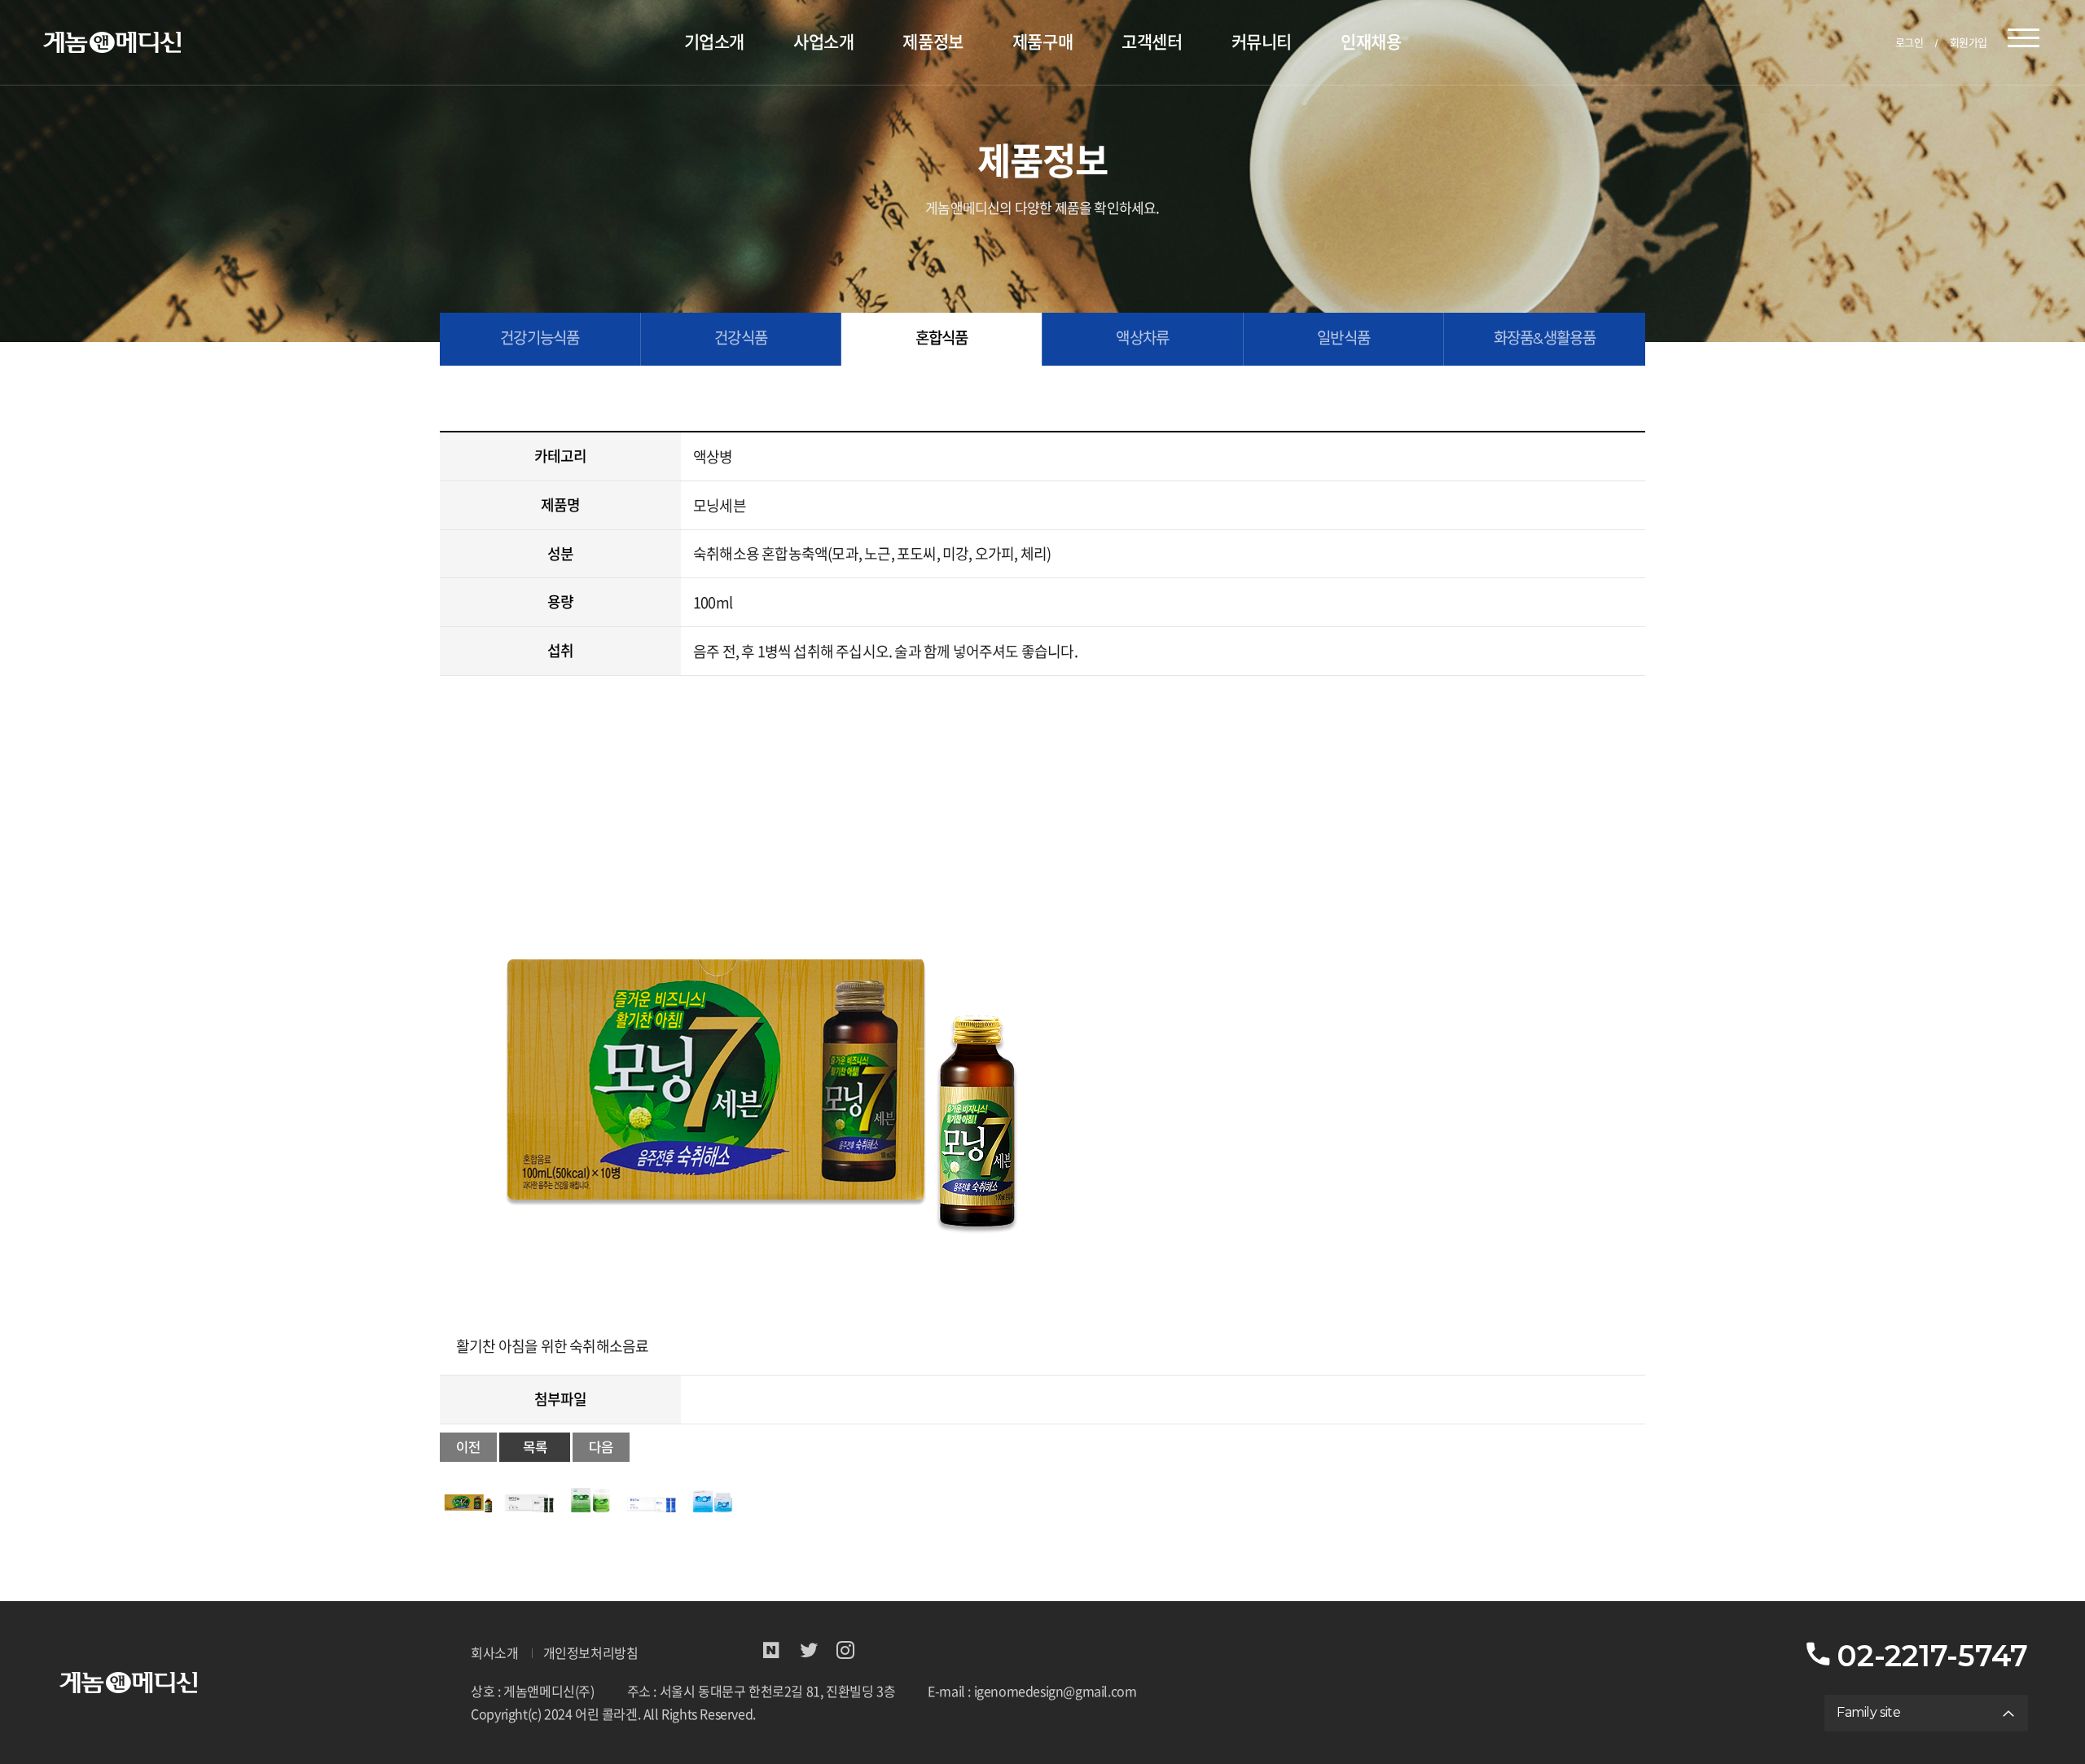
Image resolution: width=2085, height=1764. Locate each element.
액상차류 (1142, 338)
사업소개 (823, 42)
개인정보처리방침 (591, 1654)
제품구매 (1042, 42)
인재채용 (1371, 42)
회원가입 (1969, 42)
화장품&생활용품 (1545, 338)
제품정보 (933, 42)
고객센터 (1152, 42)
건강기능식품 (540, 338)
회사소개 (494, 1654)
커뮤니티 (1262, 42)
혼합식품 (942, 338)
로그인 (1909, 42)
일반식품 (1343, 338)
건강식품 (741, 338)
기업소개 (714, 42)
